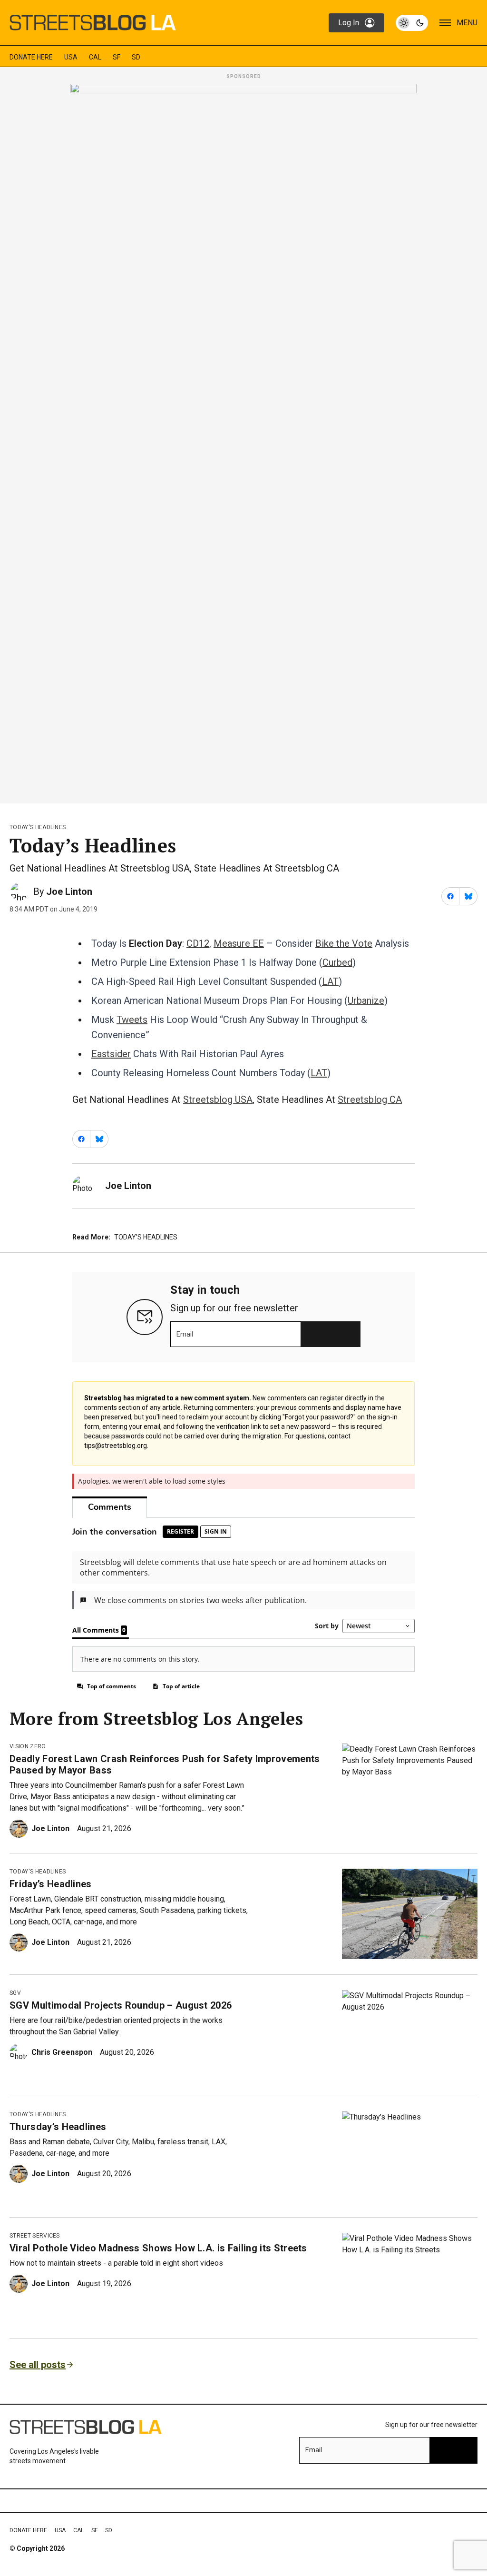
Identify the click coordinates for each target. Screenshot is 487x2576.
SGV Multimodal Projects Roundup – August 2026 (121, 2005)
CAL (95, 57)
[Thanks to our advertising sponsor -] (243, 441)
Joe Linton (69, 892)
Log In (349, 23)
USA (71, 57)
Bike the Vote (344, 943)
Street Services (35, 2236)
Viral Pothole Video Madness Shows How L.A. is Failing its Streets (158, 2248)
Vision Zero (28, 1746)
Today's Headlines (38, 827)
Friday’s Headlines (51, 1884)
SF (117, 57)
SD (136, 57)
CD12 (198, 943)
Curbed (337, 962)
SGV (15, 1993)
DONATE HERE (31, 57)
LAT (330, 981)
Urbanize (366, 1001)
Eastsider (111, 1054)
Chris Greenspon (62, 2052)
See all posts (38, 2365)
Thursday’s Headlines (58, 2127)
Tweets (132, 1020)
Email (185, 1334)
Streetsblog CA (370, 1100)
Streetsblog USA (218, 1100)
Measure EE (239, 943)
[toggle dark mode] (412, 23)
